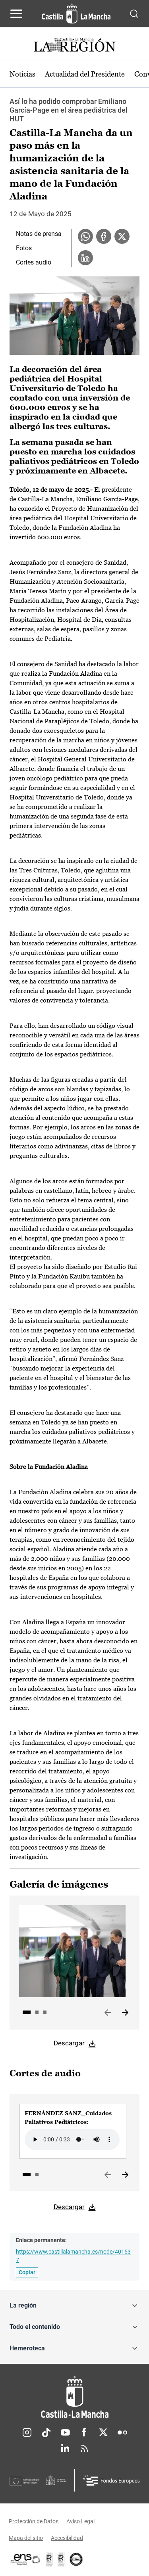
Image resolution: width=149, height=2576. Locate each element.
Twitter (103, 2432)
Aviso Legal (80, 2521)
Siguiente (125, 2013)
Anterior (108, 2013)
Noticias (22, 74)
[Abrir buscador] (134, 13)
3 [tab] (45, 2012)
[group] (73, 2131)
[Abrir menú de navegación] (16, 13)
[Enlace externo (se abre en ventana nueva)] (61, 2559)
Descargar (69, 2043)
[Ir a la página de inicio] (76, 13)
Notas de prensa (39, 234)
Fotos (24, 248)
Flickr (122, 2432)
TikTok (46, 2432)
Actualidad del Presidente (85, 74)
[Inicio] (74, 2397)
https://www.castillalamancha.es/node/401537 (73, 2256)
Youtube (65, 2432)
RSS (84, 2448)
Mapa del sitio (26, 2538)
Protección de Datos (34, 2521)
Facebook (84, 2432)
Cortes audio (34, 262)
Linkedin (65, 2448)
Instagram (27, 2432)
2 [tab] (37, 2012)
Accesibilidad (67, 2538)
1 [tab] (27, 2012)
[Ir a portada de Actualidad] (75, 46)
